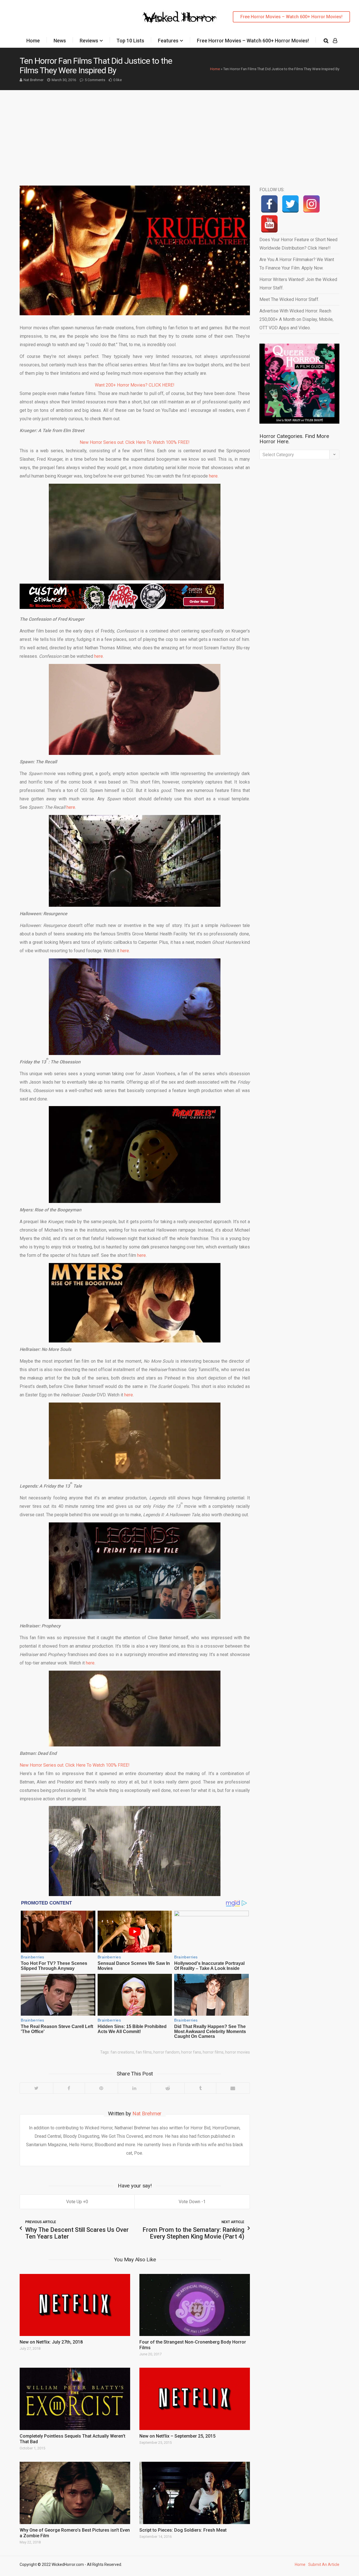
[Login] (335, 41)
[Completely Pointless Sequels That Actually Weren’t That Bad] (75, 2399)
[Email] (233, 2088)
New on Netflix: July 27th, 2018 (51, 2342)
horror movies (238, 2052)
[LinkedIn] (134, 2088)
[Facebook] (69, 2088)
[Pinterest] (101, 2088)
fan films (144, 2052)
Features (168, 41)
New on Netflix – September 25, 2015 (177, 2436)
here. (214, 476)
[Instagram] (311, 204)
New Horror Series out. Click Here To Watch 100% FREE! (135, 442)
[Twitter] (36, 2088)
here (99, 656)
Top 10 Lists (130, 41)
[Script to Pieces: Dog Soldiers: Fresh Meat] (195, 2493)
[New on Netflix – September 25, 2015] (195, 2399)
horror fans (191, 2052)
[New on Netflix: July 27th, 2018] (75, 2305)
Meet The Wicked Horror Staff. (289, 299)
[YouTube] (269, 224)
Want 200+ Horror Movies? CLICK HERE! (135, 385)
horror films (213, 2052)
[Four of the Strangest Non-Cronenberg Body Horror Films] (195, 2305)
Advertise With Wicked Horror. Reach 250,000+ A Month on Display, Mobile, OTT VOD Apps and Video (296, 319)
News (60, 41)
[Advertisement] (179, 132)
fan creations (122, 2052)
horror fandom (166, 2052)
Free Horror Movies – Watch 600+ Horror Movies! (291, 17)
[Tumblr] (200, 2088)
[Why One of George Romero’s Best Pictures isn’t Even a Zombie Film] (75, 2493)
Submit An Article (324, 2564)
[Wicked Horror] (180, 17)
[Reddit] (167, 2088)
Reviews (89, 41)
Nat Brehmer (34, 80)
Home (33, 41)
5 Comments (95, 80)
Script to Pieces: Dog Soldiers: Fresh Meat (183, 2530)
